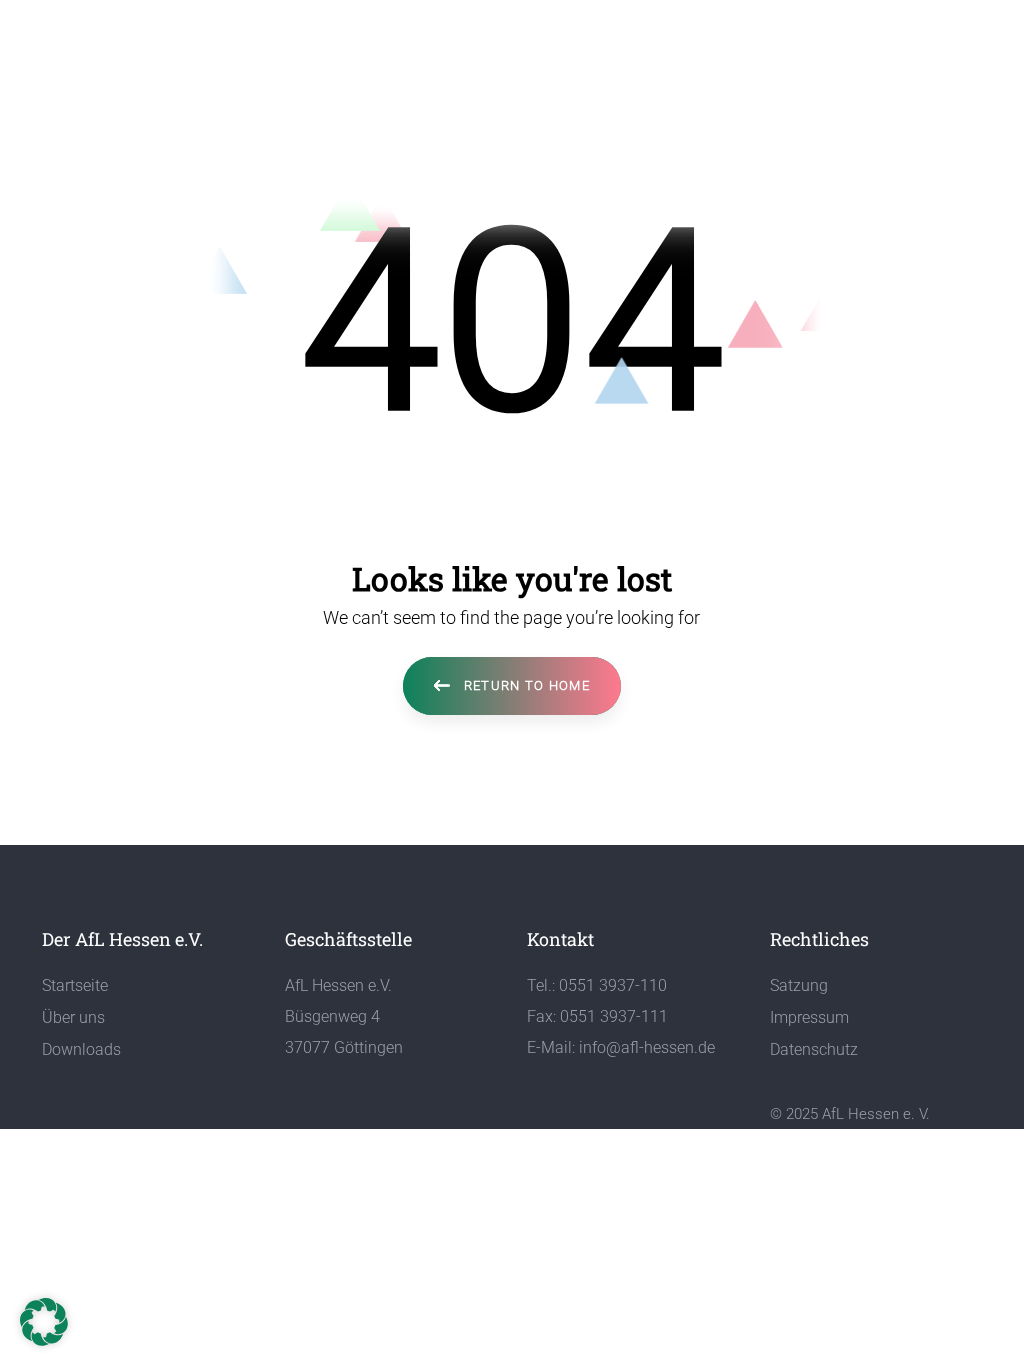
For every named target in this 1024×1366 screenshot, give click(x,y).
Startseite (75, 985)
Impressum (809, 1017)
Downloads (81, 1049)
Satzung (799, 985)
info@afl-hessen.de (647, 1047)
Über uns (73, 1017)
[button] (44, 1322)
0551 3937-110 (613, 985)
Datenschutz (814, 1049)
